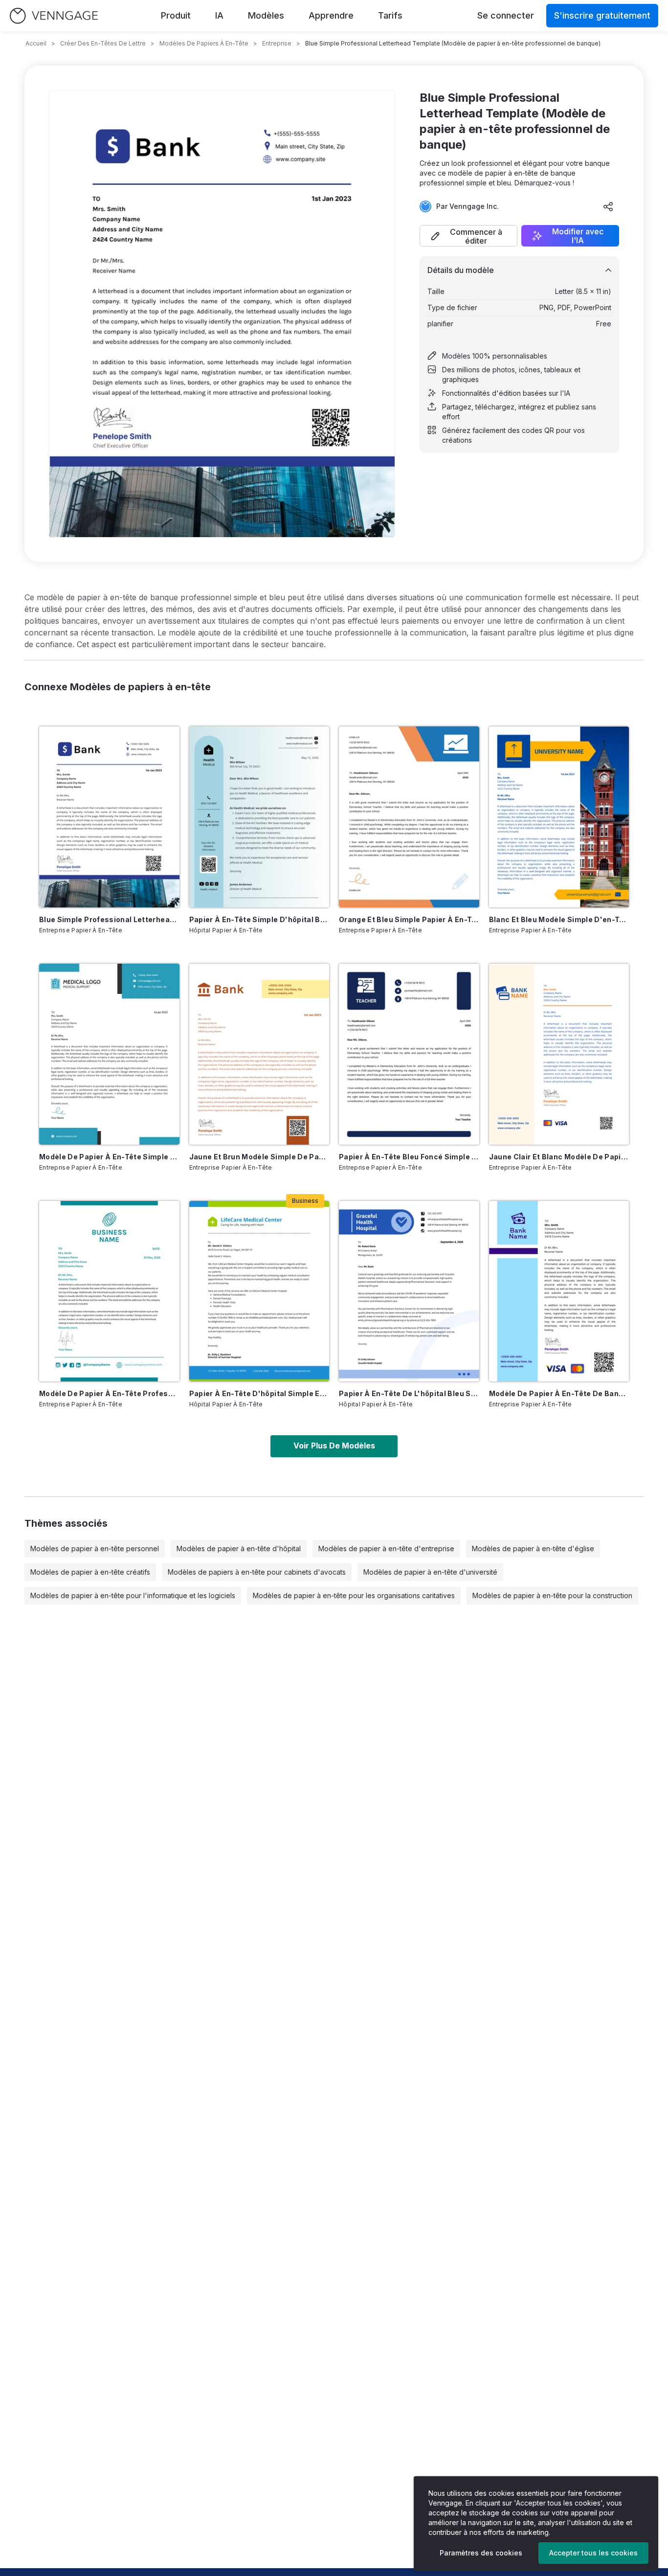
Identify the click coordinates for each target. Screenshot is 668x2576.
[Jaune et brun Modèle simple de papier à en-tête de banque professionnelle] (259, 1054)
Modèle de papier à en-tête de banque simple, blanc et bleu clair (559, 1393)
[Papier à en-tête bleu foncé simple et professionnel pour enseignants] (409, 1054)
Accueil (36, 43)
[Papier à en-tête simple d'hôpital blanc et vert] (259, 817)
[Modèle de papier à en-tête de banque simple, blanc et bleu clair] (559, 1291)
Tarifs (390, 15)
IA (219, 15)
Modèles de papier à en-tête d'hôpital (239, 1548)
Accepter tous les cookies (593, 2553)
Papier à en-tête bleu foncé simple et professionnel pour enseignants (409, 1157)
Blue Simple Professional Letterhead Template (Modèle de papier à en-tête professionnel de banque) (109, 919)
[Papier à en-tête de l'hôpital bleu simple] (409, 1291)
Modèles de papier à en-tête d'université (430, 1572)
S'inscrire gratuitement (602, 15)
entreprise (277, 43)
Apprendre (331, 15)
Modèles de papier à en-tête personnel (95, 1548)
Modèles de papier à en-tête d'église (533, 1548)
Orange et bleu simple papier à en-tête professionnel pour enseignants (409, 919)
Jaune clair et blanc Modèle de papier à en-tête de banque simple (559, 1157)
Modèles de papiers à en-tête (204, 43)
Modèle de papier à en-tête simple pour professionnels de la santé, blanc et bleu (109, 1157)
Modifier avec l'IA (578, 236)
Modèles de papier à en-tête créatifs (90, 1572)
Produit (176, 15)
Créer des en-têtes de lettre (103, 43)
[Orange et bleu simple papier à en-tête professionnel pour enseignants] (409, 817)
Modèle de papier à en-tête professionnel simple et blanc (109, 1393)
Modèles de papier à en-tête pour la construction (552, 1595)
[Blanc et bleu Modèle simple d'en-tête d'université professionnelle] (559, 817)
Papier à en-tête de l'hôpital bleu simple (409, 1393)
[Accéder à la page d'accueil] (54, 16)
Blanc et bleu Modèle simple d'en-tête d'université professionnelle (559, 919)
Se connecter (506, 15)
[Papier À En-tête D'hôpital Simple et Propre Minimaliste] (259, 1291)
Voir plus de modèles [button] (334, 1446)
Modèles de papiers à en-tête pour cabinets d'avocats (257, 1572)
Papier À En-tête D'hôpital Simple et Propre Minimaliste (259, 1393)
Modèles (266, 15)
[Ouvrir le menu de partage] (608, 206)
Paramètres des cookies (481, 2553)
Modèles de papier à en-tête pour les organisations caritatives (354, 1595)
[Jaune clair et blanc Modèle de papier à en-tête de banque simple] (559, 1054)
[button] (468, 236)
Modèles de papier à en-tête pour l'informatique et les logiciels (133, 1595)
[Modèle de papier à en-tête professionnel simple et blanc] (109, 1291)
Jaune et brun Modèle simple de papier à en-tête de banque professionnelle (259, 1157)
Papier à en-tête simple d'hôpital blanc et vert (259, 919)
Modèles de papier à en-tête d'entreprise (386, 1548)
